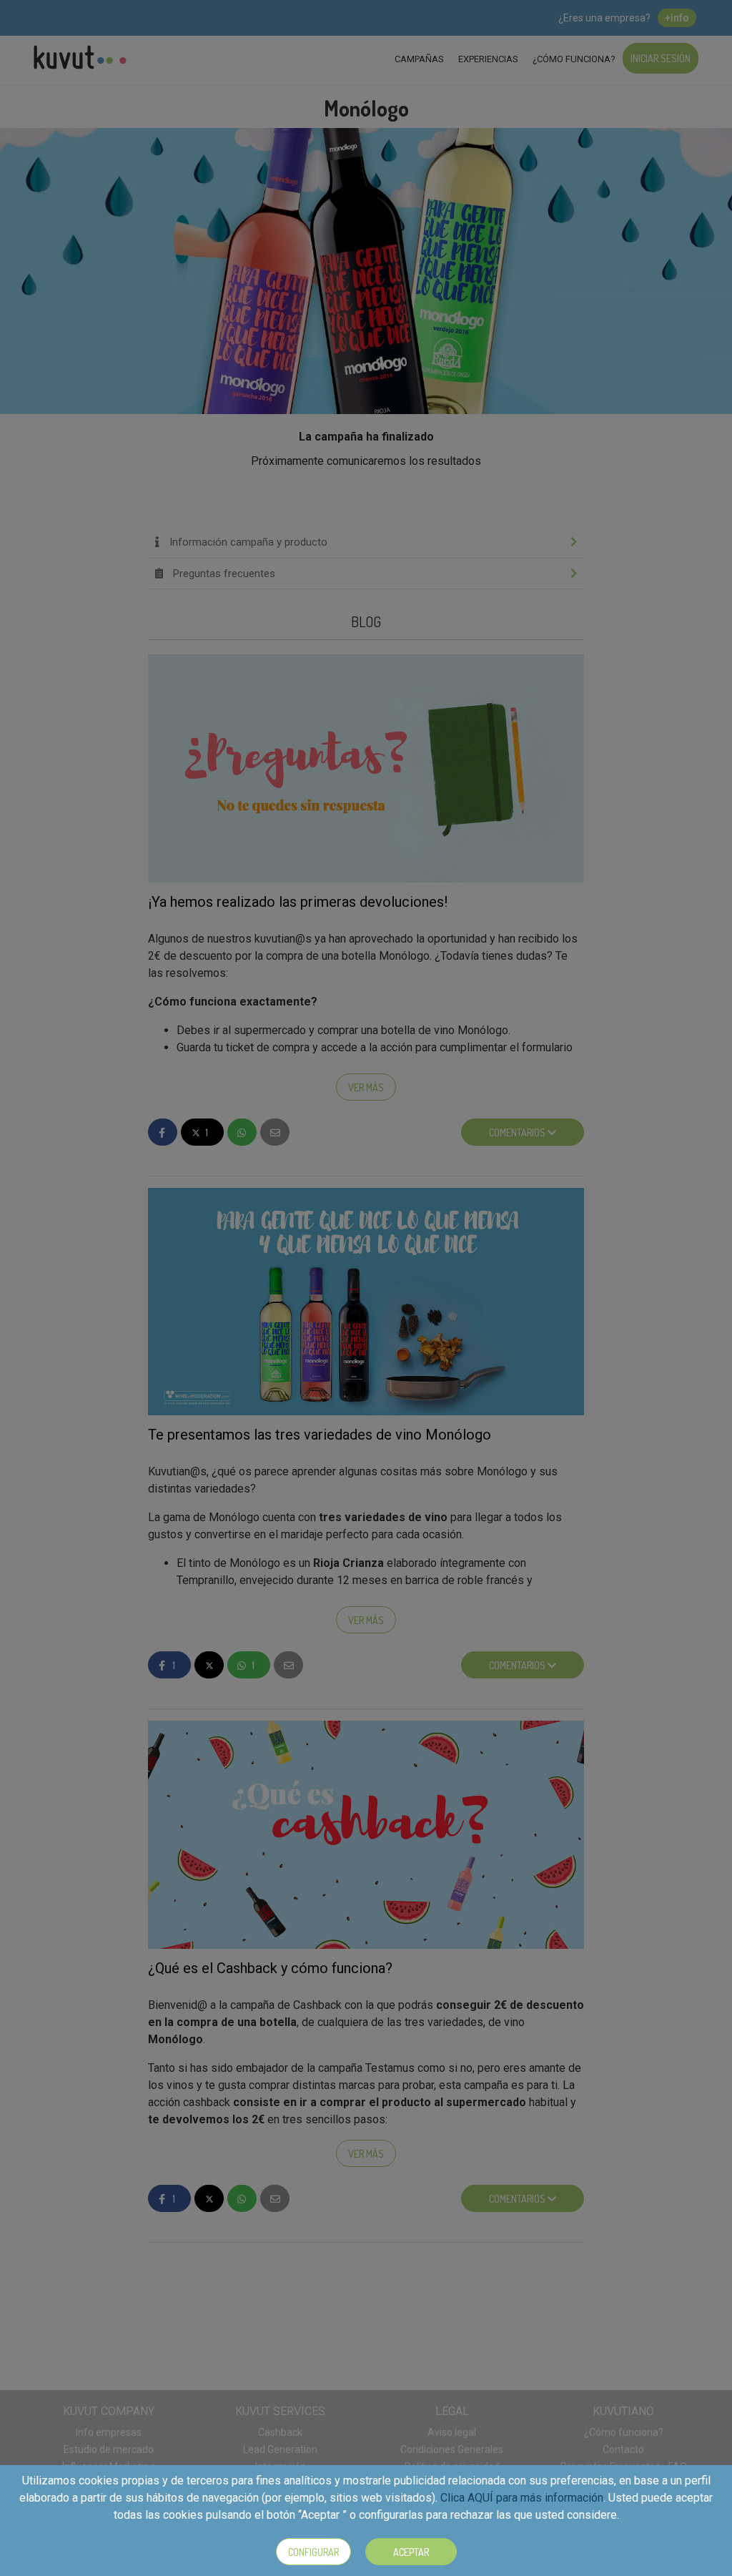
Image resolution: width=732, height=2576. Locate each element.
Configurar (313, 2552)
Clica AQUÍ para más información (522, 2498)
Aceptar (411, 2552)
